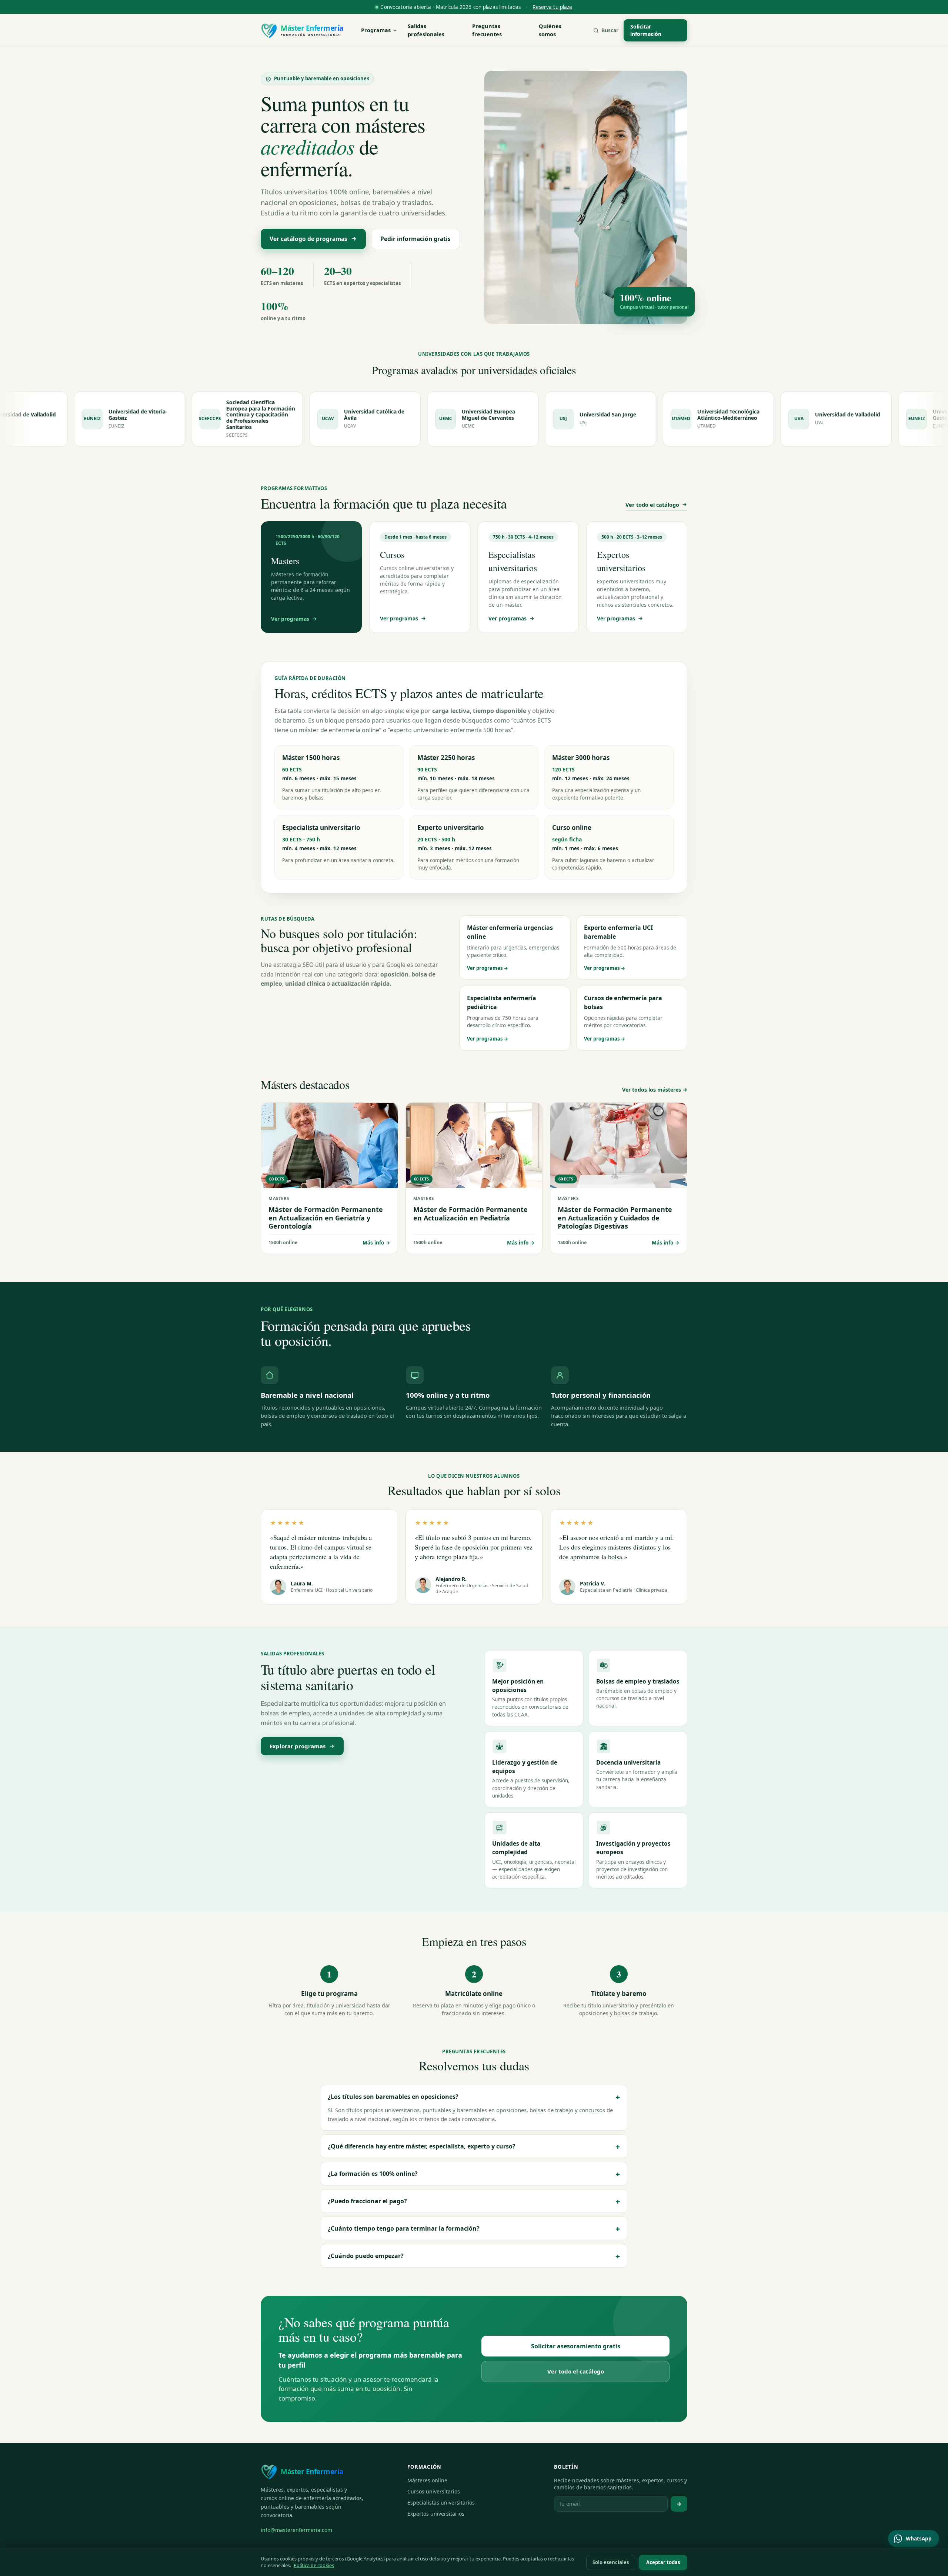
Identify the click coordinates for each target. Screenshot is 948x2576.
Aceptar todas (663, 2562)
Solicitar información (646, 30)
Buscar (610, 30)
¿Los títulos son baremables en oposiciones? (474, 2097)
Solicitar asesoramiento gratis (576, 2346)
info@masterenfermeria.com (296, 2530)
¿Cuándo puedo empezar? (474, 2256)
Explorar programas (298, 1746)
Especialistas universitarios (441, 2503)
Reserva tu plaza (552, 7)
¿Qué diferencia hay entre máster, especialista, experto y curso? (474, 2146)
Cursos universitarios (434, 2491)
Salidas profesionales (426, 30)
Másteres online (427, 2480)
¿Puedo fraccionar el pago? (474, 2201)
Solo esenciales (611, 2562)
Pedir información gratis (415, 239)
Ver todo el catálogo (652, 505)
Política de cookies (314, 2565)
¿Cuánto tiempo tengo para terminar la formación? (474, 2228)
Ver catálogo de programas (308, 239)
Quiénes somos (550, 30)
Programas (376, 30)
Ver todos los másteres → (655, 1090)
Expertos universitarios (436, 2514)
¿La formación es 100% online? (474, 2174)
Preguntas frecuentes (487, 30)
